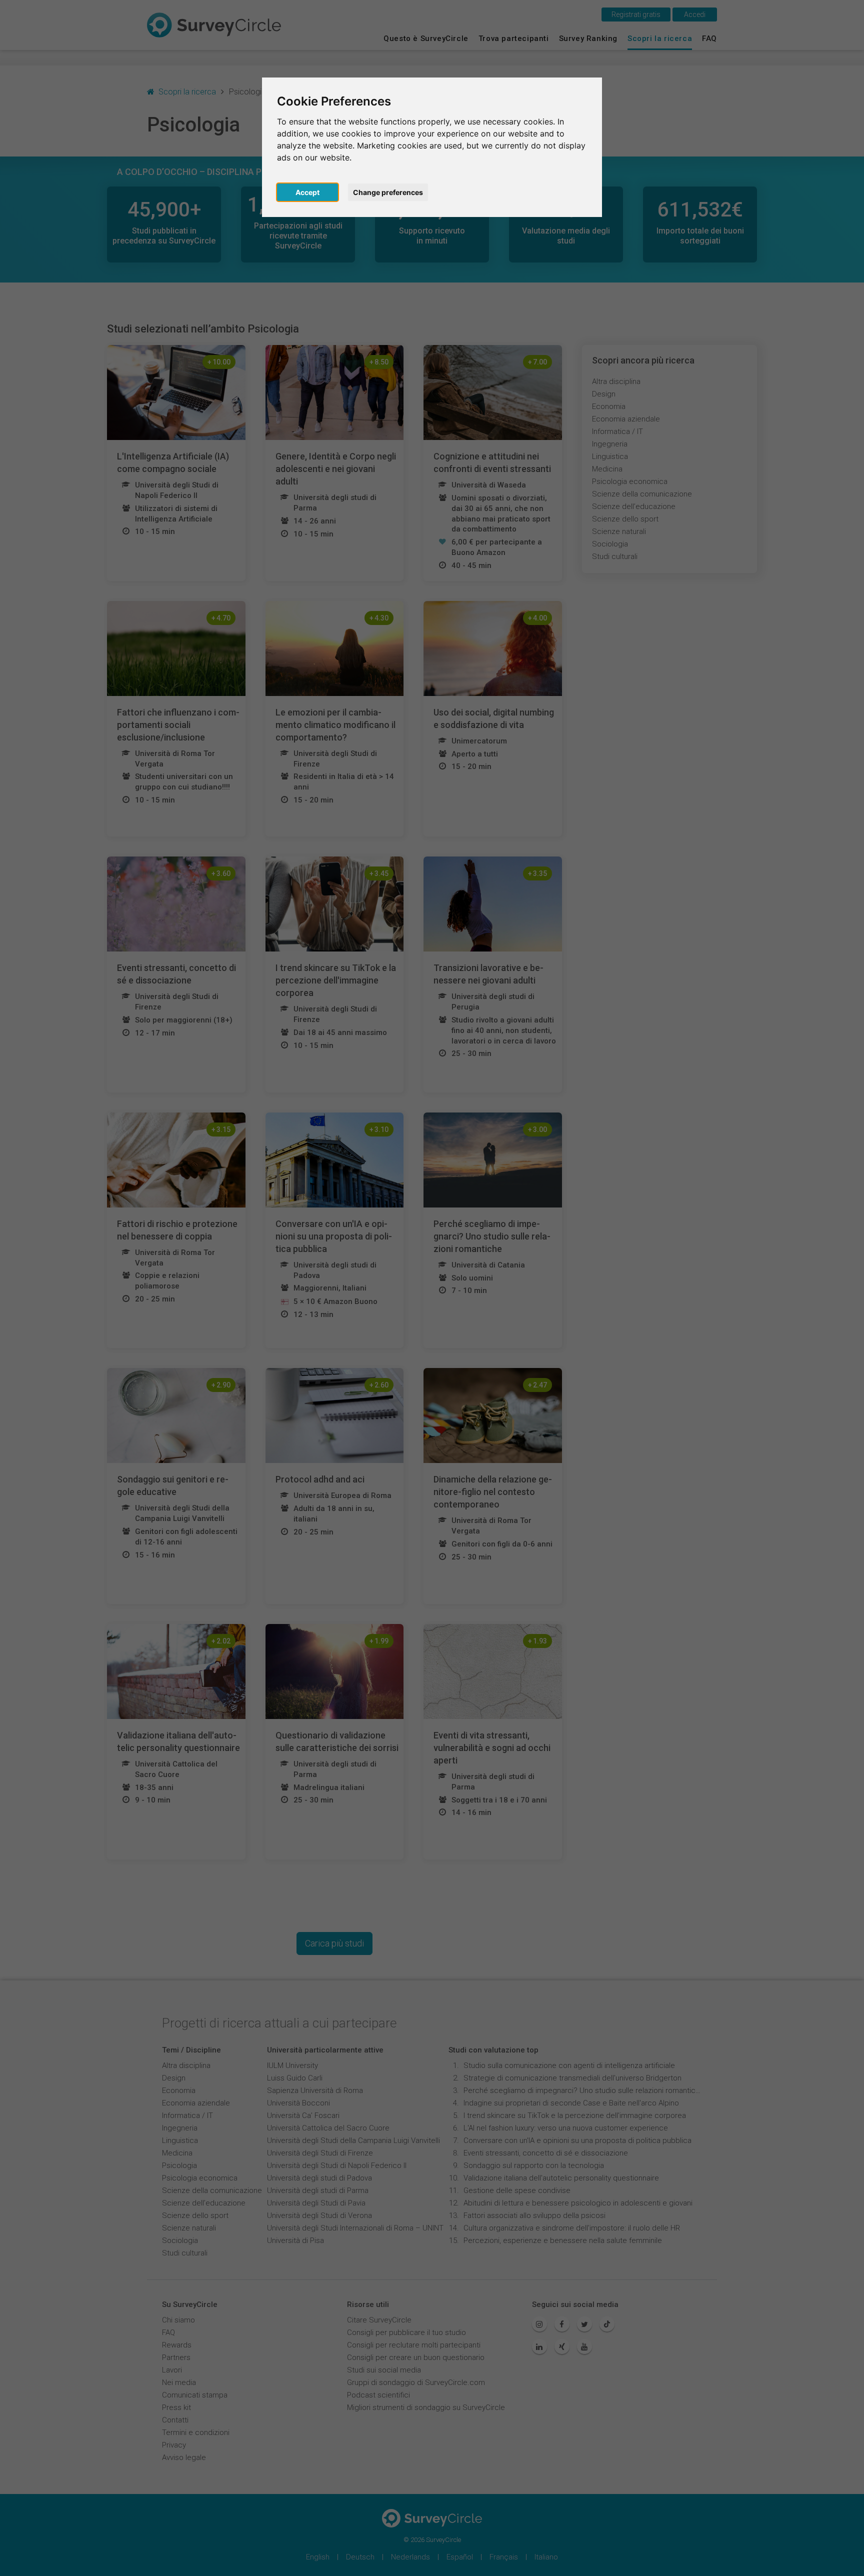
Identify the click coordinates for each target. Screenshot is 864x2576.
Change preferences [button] (388, 192)
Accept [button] (307, 192)
